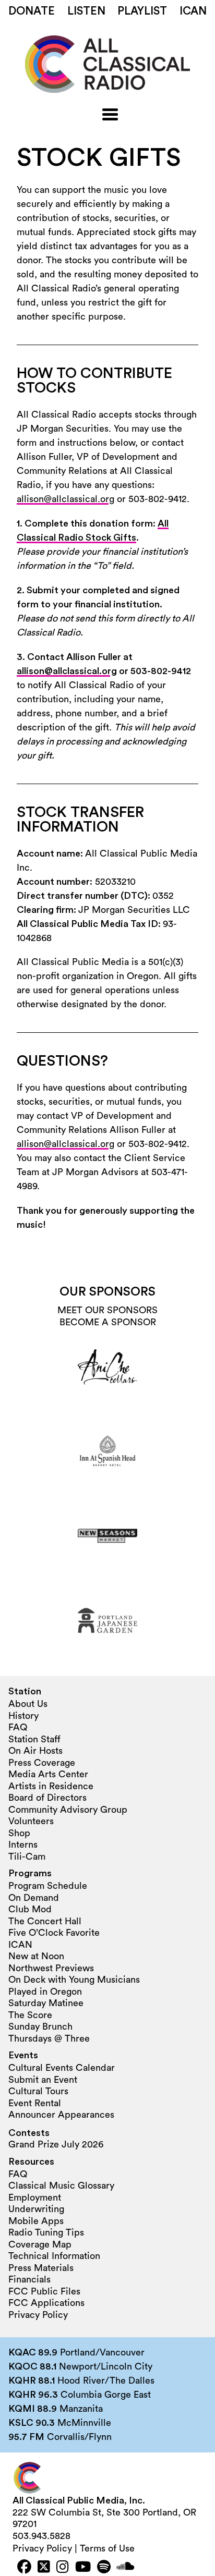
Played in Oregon (45, 1992)
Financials (29, 2279)
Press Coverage (42, 1763)
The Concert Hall (45, 1921)
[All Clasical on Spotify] (104, 2568)
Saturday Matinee (46, 2003)
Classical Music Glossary (61, 2186)
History (23, 1716)
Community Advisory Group (68, 1810)
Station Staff (34, 1739)
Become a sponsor (108, 1322)
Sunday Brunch (40, 2026)
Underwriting (36, 2209)
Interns (23, 1845)
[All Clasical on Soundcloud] (126, 2568)
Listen (86, 11)
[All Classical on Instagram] (63, 2568)
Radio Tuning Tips (46, 2232)
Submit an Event (43, 2080)
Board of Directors (47, 1798)
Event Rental (35, 2103)
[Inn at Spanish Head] (107, 1451)
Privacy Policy (38, 2315)
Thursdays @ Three (49, 2038)
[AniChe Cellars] (107, 1367)
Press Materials (41, 2268)
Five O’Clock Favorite (54, 1933)
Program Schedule (48, 1886)
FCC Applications (46, 2303)
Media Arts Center (48, 1774)
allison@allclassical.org (65, 499)
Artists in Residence (51, 1786)
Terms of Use (107, 2548)
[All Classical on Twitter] (44, 2568)
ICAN (193, 11)
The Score (30, 2015)
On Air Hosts (35, 1751)
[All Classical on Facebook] (24, 2568)
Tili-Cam (27, 1857)
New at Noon (36, 1956)
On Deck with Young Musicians (74, 1980)
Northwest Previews (51, 1968)
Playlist (142, 11)
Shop (19, 1833)
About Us (28, 1704)
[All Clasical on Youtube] (83, 2568)
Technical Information (54, 2256)
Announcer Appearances (61, 2115)
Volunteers (31, 1821)
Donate (32, 11)
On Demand (34, 1898)
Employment (35, 2197)
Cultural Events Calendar (62, 2068)
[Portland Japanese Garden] (107, 1620)
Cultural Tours (38, 2091)
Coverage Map (40, 2244)
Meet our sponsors (107, 1310)
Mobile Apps (36, 2221)
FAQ (18, 1727)
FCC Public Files (44, 2291)
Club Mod (30, 1909)
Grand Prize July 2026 (56, 2144)
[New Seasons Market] (107, 1536)
